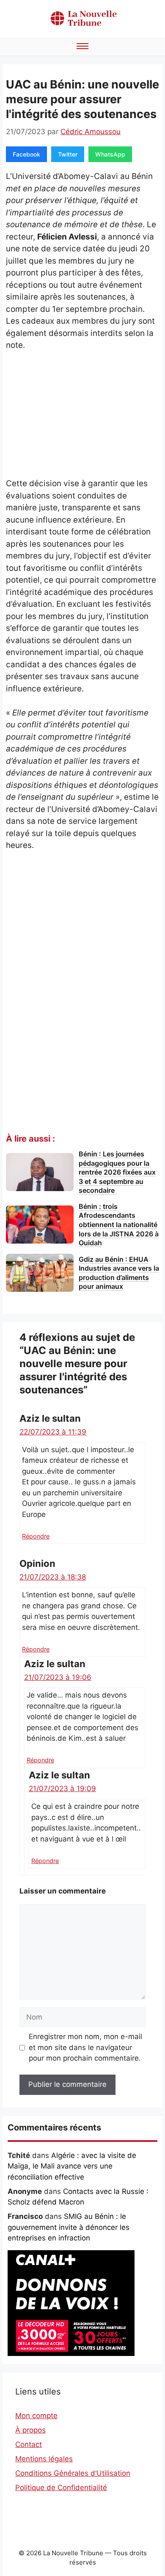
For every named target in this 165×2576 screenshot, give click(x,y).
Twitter (68, 154)
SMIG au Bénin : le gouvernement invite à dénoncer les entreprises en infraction (69, 2227)
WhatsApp (110, 154)
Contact (29, 2444)
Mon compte (36, 2416)
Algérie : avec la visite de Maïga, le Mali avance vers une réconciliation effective (72, 2166)
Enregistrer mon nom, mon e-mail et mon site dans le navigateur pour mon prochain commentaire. (85, 2047)
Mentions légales (44, 2459)
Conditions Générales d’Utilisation (73, 2473)
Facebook (26, 154)
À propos (30, 2430)
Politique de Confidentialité (61, 2488)
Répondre (36, 1536)
